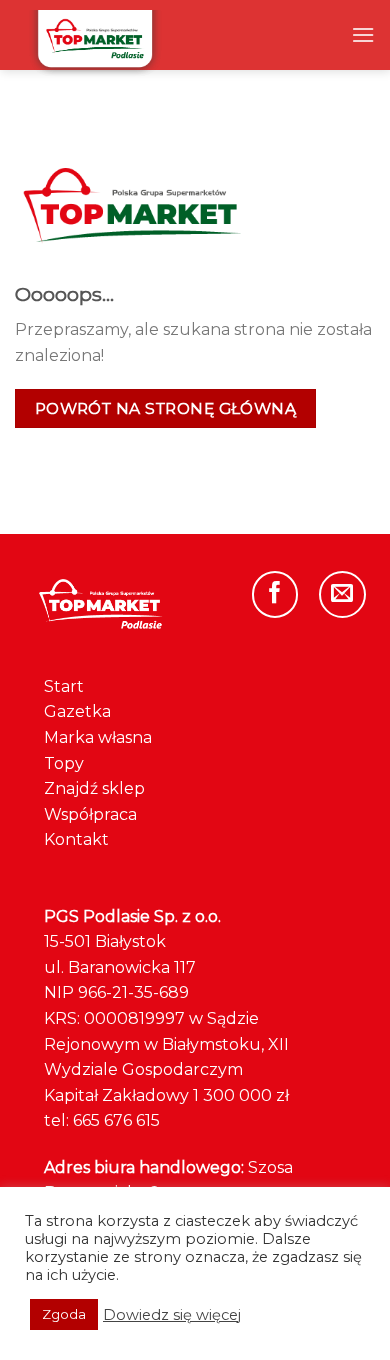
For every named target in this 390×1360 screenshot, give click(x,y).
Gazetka (77, 711)
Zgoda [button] (64, 1314)
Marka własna (98, 737)
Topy (64, 763)
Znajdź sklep (94, 788)
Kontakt (76, 839)
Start (64, 686)
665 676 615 (116, 1120)
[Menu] (363, 34)
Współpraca (90, 814)
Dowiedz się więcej (172, 1315)
